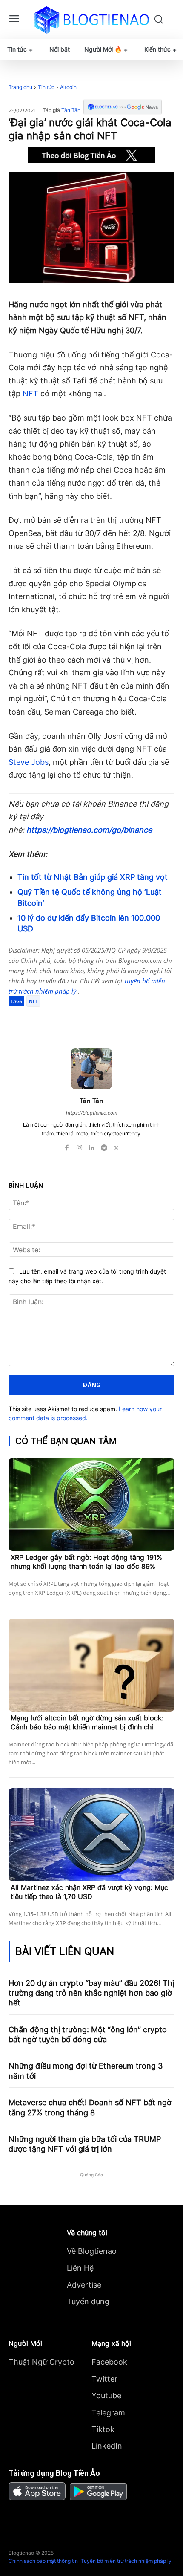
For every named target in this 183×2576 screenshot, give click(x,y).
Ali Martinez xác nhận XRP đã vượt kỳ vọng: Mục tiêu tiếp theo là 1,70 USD (89, 1892)
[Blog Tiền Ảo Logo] (92, 20)
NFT (30, 393)
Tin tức (46, 87)
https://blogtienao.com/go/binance (89, 830)
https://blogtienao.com (92, 1113)
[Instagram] (79, 1146)
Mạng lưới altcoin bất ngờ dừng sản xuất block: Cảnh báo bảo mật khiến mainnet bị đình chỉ (87, 1722)
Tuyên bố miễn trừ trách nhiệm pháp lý (126, 2561)
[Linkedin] (92, 1146)
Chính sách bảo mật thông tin (43, 2561)
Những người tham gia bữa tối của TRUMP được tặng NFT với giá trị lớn (85, 2144)
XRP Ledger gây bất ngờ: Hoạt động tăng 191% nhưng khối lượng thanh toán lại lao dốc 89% (86, 1562)
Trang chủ (20, 87)
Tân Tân (71, 110)
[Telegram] (83, 1017)
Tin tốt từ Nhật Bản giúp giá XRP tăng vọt (93, 877)
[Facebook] (44, 1017)
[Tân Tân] (91, 1069)
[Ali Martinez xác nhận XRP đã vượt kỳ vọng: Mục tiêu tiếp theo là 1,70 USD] (91, 1835)
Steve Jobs (29, 762)
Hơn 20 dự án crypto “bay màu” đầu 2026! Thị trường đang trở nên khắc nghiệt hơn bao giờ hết (91, 1993)
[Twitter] (63, 1017)
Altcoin (68, 87)
